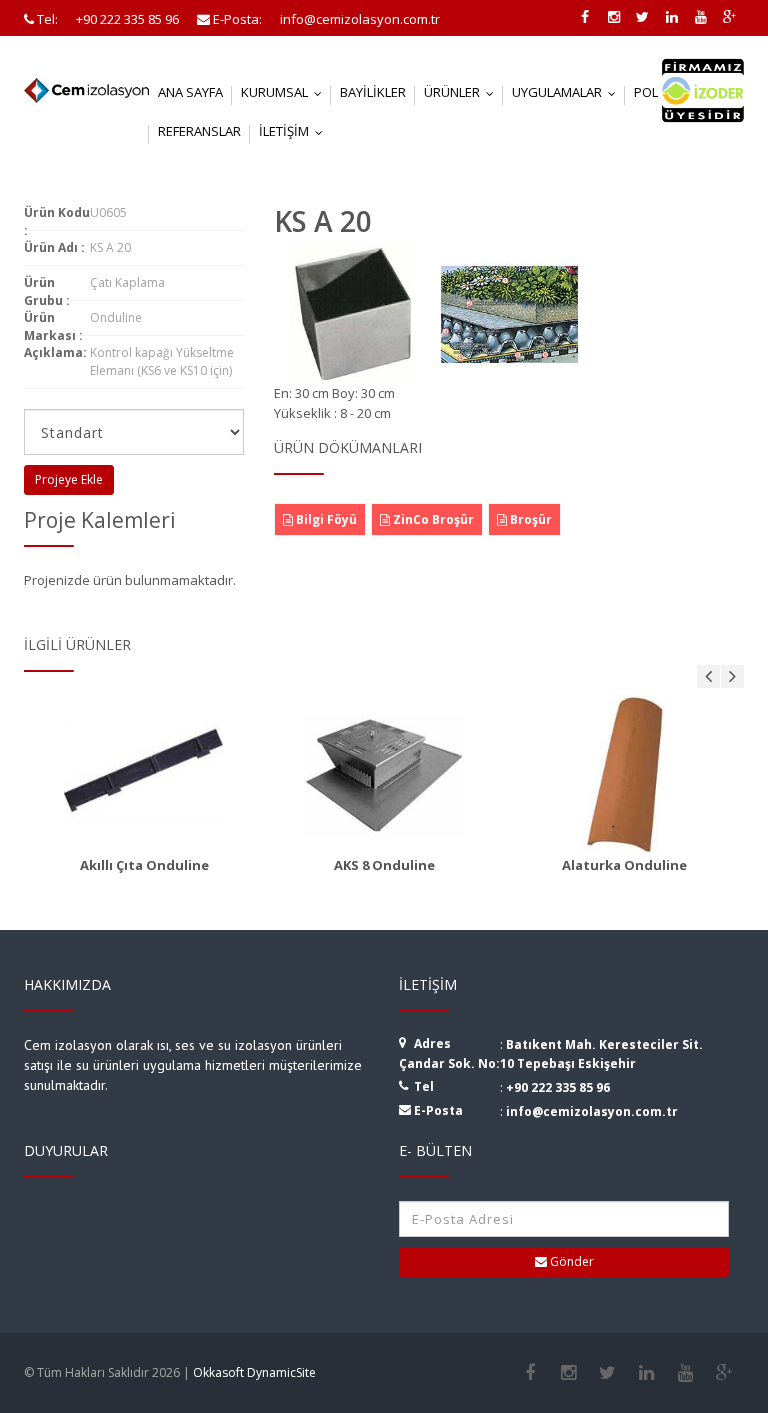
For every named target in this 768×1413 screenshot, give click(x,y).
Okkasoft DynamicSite (254, 1372)
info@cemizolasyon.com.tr (592, 1111)
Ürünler (463, 92)
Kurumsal (286, 92)
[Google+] (724, 1373)
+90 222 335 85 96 (558, 1087)
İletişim (295, 131)
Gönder (570, 1261)
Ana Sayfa (190, 92)
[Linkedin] (646, 1373)
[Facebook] (529, 1373)
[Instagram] (568, 1373)
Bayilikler (373, 92)
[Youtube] (685, 1373)
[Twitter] (607, 1373)
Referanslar (199, 131)
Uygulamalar (568, 92)
